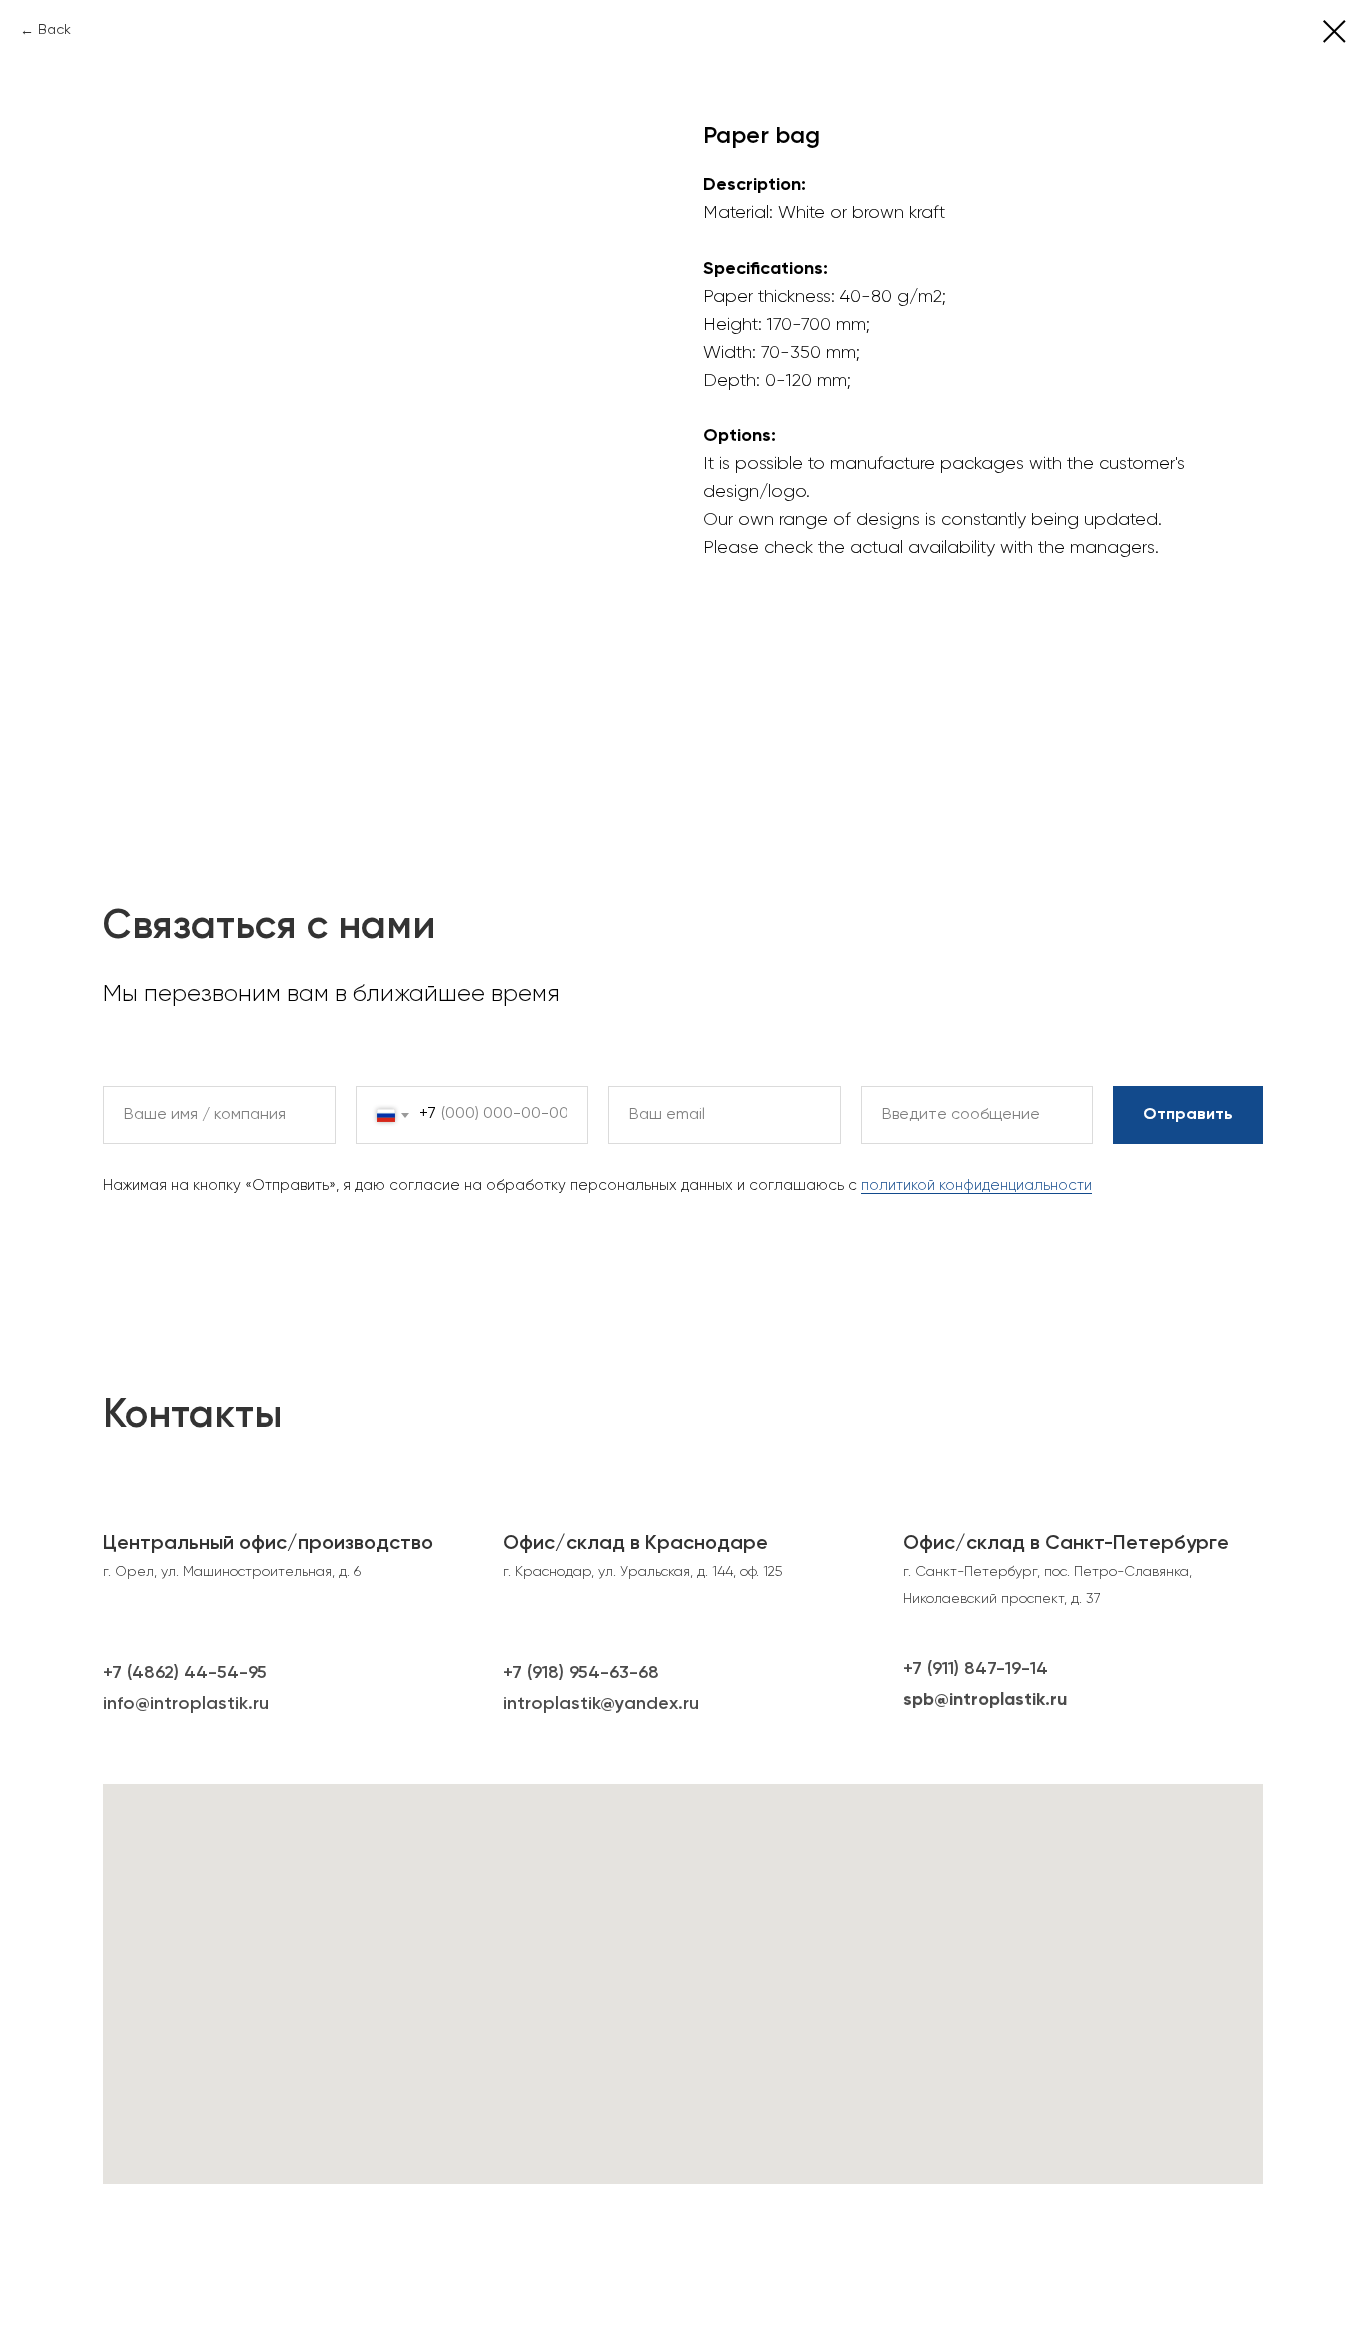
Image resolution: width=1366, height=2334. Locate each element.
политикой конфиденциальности (976, 1185)
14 (1039, 1669)
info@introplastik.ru (186, 1704)
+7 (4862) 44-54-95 (185, 1673)
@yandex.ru (649, 1704)
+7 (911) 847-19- (966, 1669)
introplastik (551, 1704)
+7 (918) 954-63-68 (581, 1673)
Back (54, 30)
